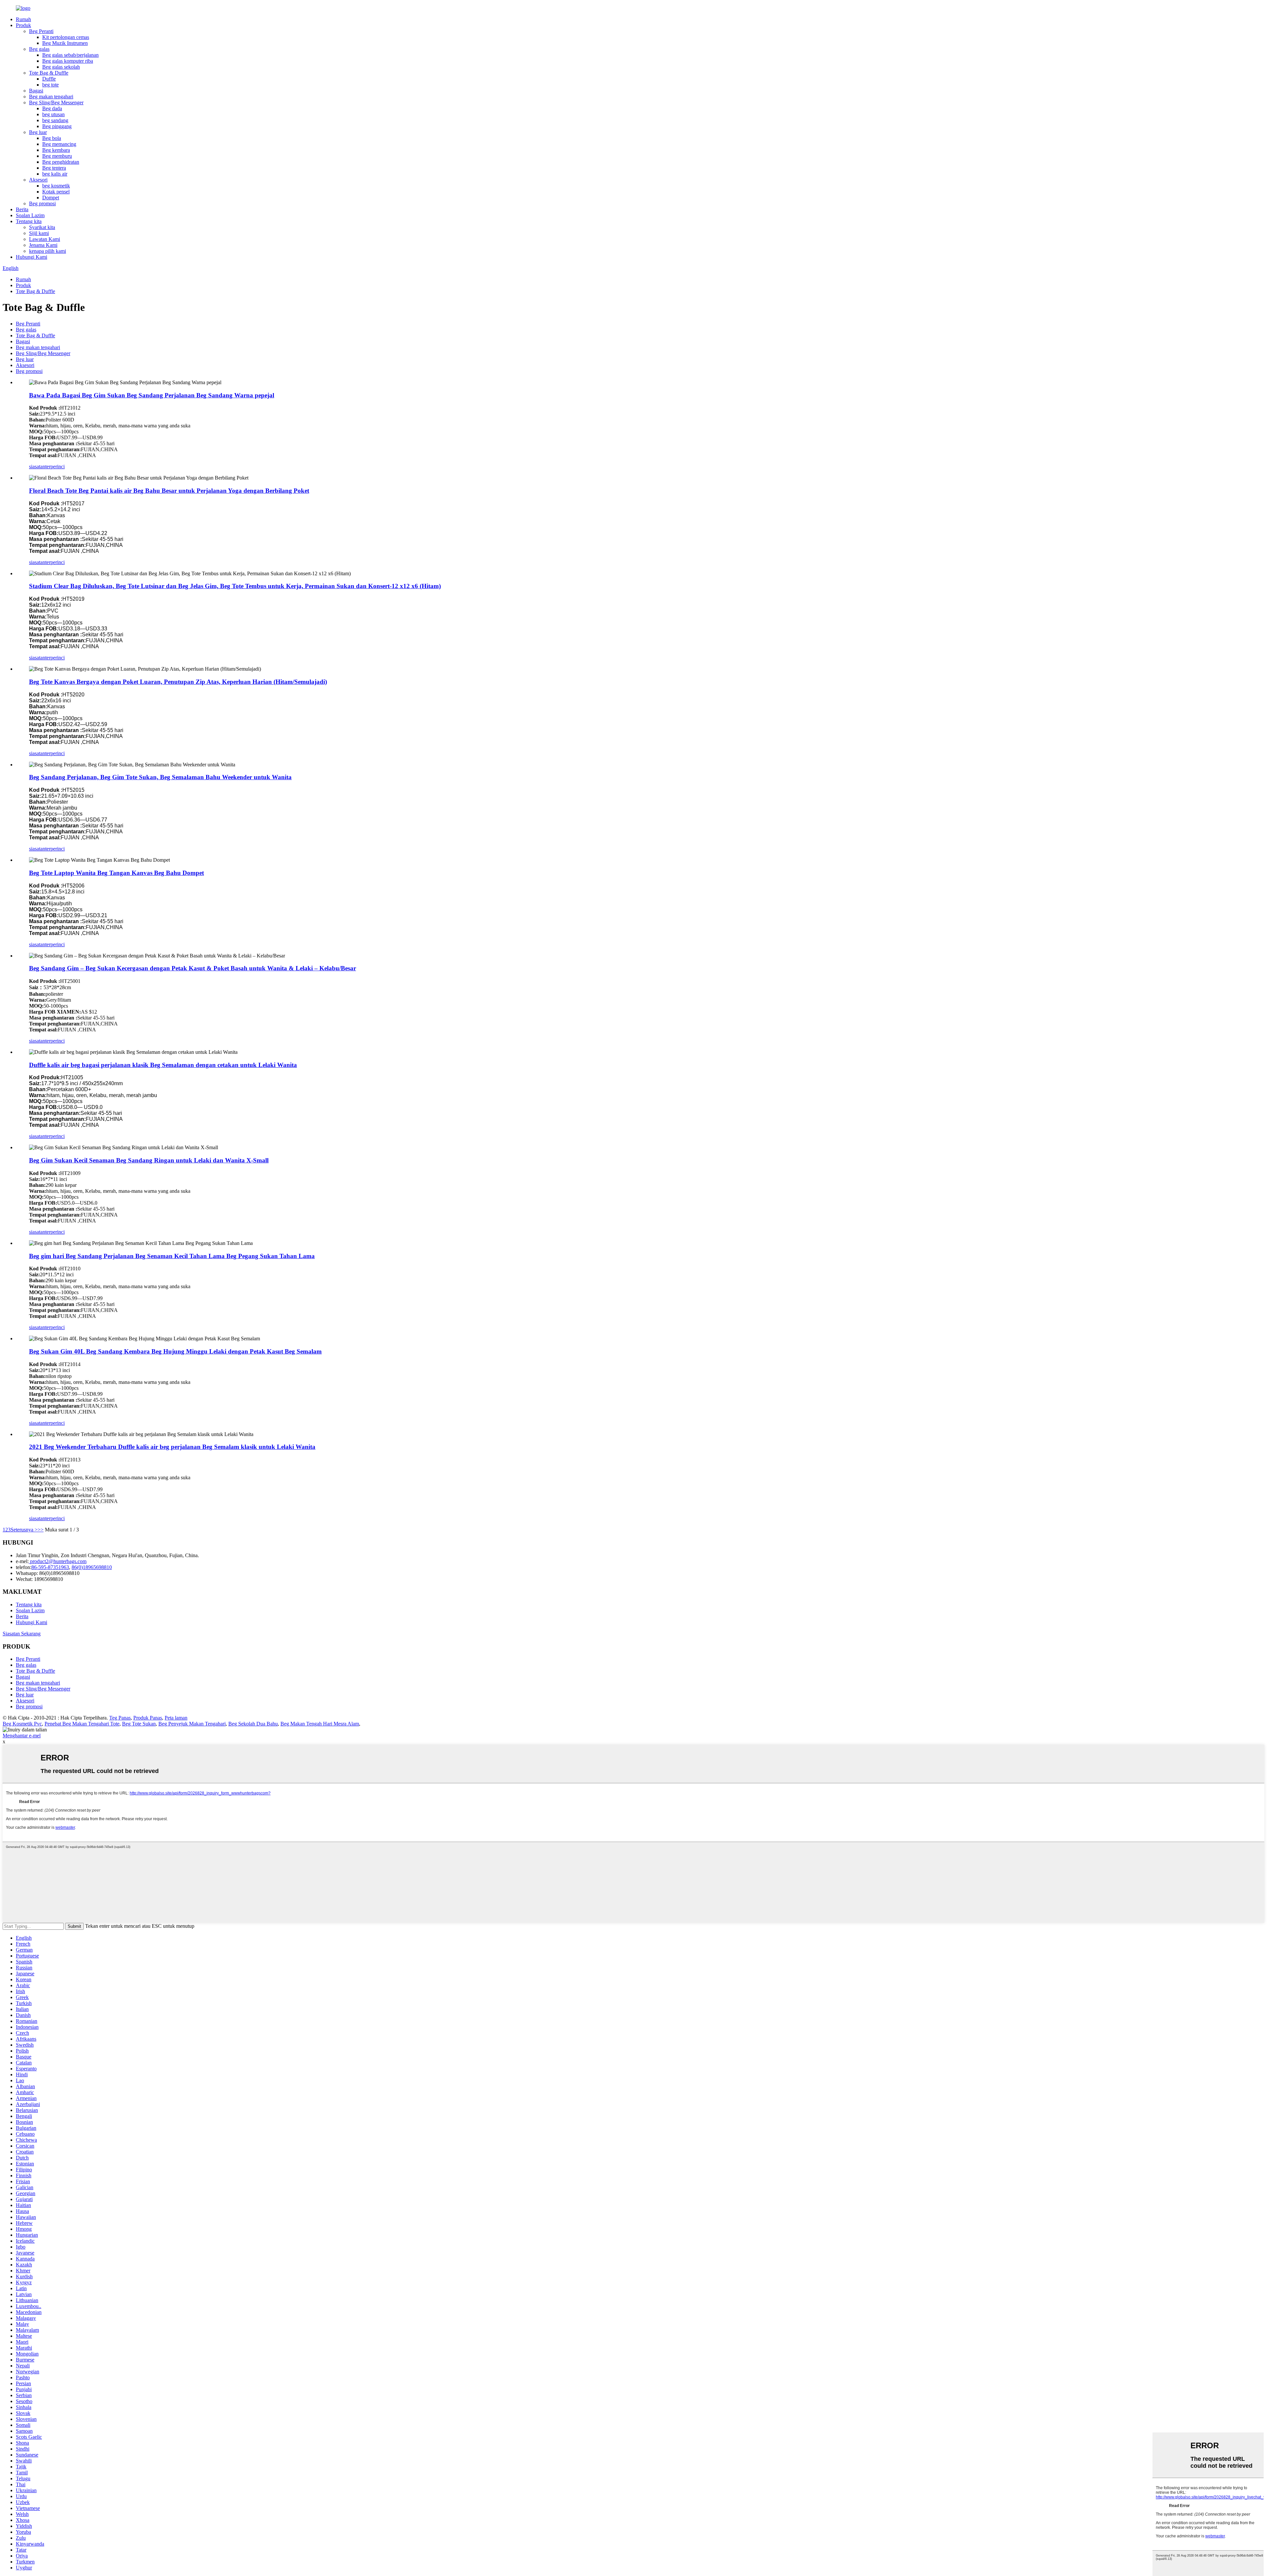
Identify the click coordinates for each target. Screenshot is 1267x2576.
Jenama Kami (43, 245)
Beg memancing (59, 144)
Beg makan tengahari (51, 97)
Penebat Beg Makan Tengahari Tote (82, 1724)
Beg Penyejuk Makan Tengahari (192, 1724)
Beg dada (52, 108)
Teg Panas (120, 1718)
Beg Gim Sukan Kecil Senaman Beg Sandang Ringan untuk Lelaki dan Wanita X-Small (149, 1160)
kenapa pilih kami (48, 251)
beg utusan (53, 114)
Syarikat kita (42, 227)
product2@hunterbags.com (58, 1561)
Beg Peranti (41, 31)
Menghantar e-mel (22, 1736)
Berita (22, 209)
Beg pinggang (57, 126)
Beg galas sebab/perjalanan (70, 55)
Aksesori (38, 180)
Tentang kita (29, 221)
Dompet (51, 198)
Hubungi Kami (32, 257)
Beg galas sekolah (61, 67)
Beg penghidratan (61, 162)
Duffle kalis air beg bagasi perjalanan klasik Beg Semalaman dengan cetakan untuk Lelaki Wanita (163, 1065)
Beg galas (39, 49)
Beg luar (38, 132)
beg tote (50, 85)
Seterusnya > (24, 1530)
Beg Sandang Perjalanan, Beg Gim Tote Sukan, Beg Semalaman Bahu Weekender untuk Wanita (160, 777)
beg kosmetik (56, 186)
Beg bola (52, 138)
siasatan (37, 467)
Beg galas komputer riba (68, 61)
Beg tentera (54, 168)
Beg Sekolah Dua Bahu (253, 1724)
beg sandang (55, 120)
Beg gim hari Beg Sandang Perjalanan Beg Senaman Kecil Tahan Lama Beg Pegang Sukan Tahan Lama (172, 1256)
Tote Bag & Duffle (49, 73)
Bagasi (36, 91)
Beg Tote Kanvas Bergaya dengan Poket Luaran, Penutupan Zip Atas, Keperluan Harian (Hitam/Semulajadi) (178, 682)
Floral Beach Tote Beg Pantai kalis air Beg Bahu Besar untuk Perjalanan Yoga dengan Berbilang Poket (169, 491)
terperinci (55, 467)
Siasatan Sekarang (22, 1634)
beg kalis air (55, 174)
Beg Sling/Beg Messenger (56, 102)
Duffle (49, 79)
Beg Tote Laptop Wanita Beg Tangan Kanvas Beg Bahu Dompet (116, 873)
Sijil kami (39, 233)
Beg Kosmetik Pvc (22, 1724)
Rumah (23, 19)
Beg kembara (56, 150)
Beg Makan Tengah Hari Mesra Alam (320, 1724)
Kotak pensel (56, 192)
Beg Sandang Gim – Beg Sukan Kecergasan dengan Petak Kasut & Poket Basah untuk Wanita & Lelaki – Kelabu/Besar (193, 968)
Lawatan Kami (45, 239)
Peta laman (176, 1718)
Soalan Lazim (30, 215)
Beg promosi (42, 203)
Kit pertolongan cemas (66, 37)
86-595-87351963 (50, 1567)
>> (41, 1530)
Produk (23, 25)
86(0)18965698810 (92, 1567)
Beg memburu (57, 156)
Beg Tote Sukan (139, 1724)
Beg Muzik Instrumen (65, 43)
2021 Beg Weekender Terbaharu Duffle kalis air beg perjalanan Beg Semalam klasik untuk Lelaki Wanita (172, 1447)
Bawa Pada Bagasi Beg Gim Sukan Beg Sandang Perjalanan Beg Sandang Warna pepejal (152, 395)
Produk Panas (148, 1718)
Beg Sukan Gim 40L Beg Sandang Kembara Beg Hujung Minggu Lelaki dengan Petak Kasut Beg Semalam (175, 1351)
